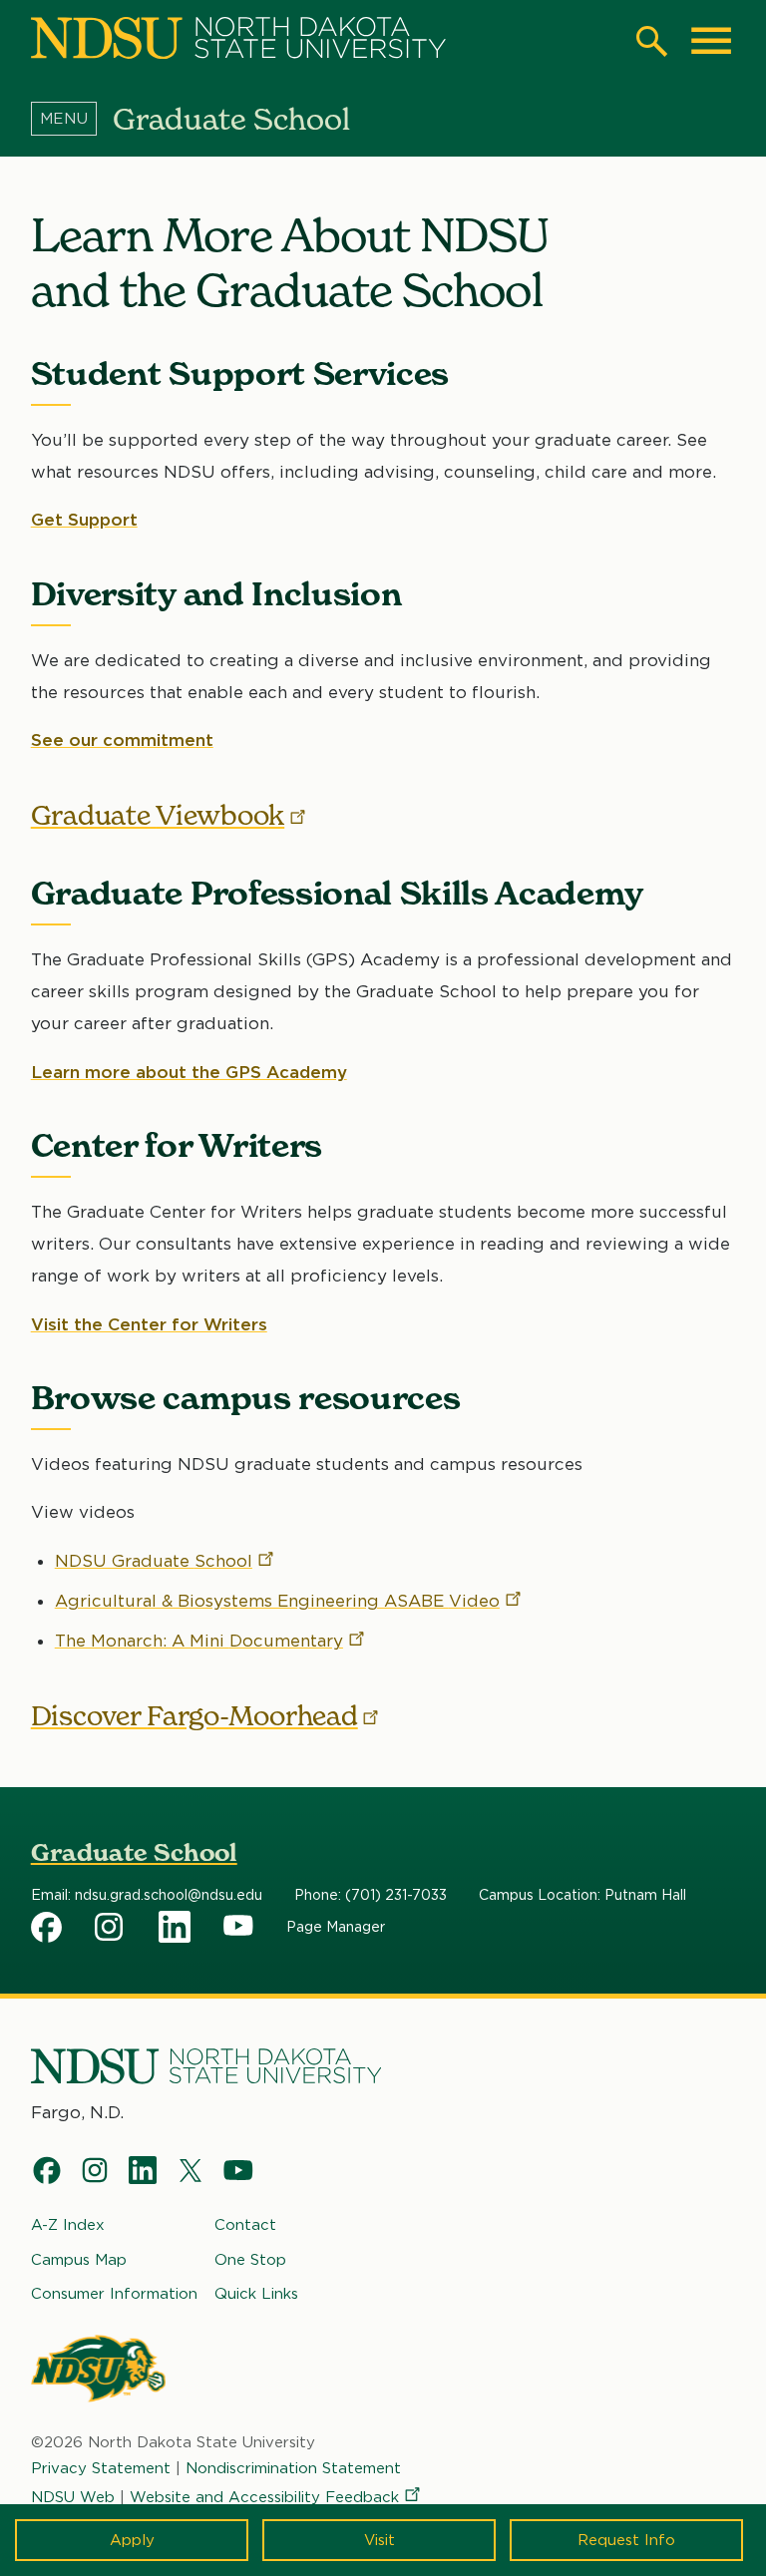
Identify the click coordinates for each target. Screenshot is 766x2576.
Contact (245, 2225)
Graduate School (134, 1852)
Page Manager (336, 1927)
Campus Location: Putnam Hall (582, 1895)
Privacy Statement (101, 2468)
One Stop (250, 2260)
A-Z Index (68, 2225)
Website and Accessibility (264, 2497)
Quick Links (256, 2294)
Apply (132, 2540)
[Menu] (72, 119)
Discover (194, 1716)
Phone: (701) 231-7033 (371, 1895)
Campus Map (79, 2260)
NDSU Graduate (154, 1561)
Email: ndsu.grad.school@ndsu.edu (147, 1895)
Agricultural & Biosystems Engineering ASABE (277, 1601)
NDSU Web (73, 2497)
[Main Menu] (711, 41)
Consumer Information (114, 2294)
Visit (380, 2540)
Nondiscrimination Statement (293, 2468)
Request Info (626, 2540)
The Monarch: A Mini (199, 1641)
